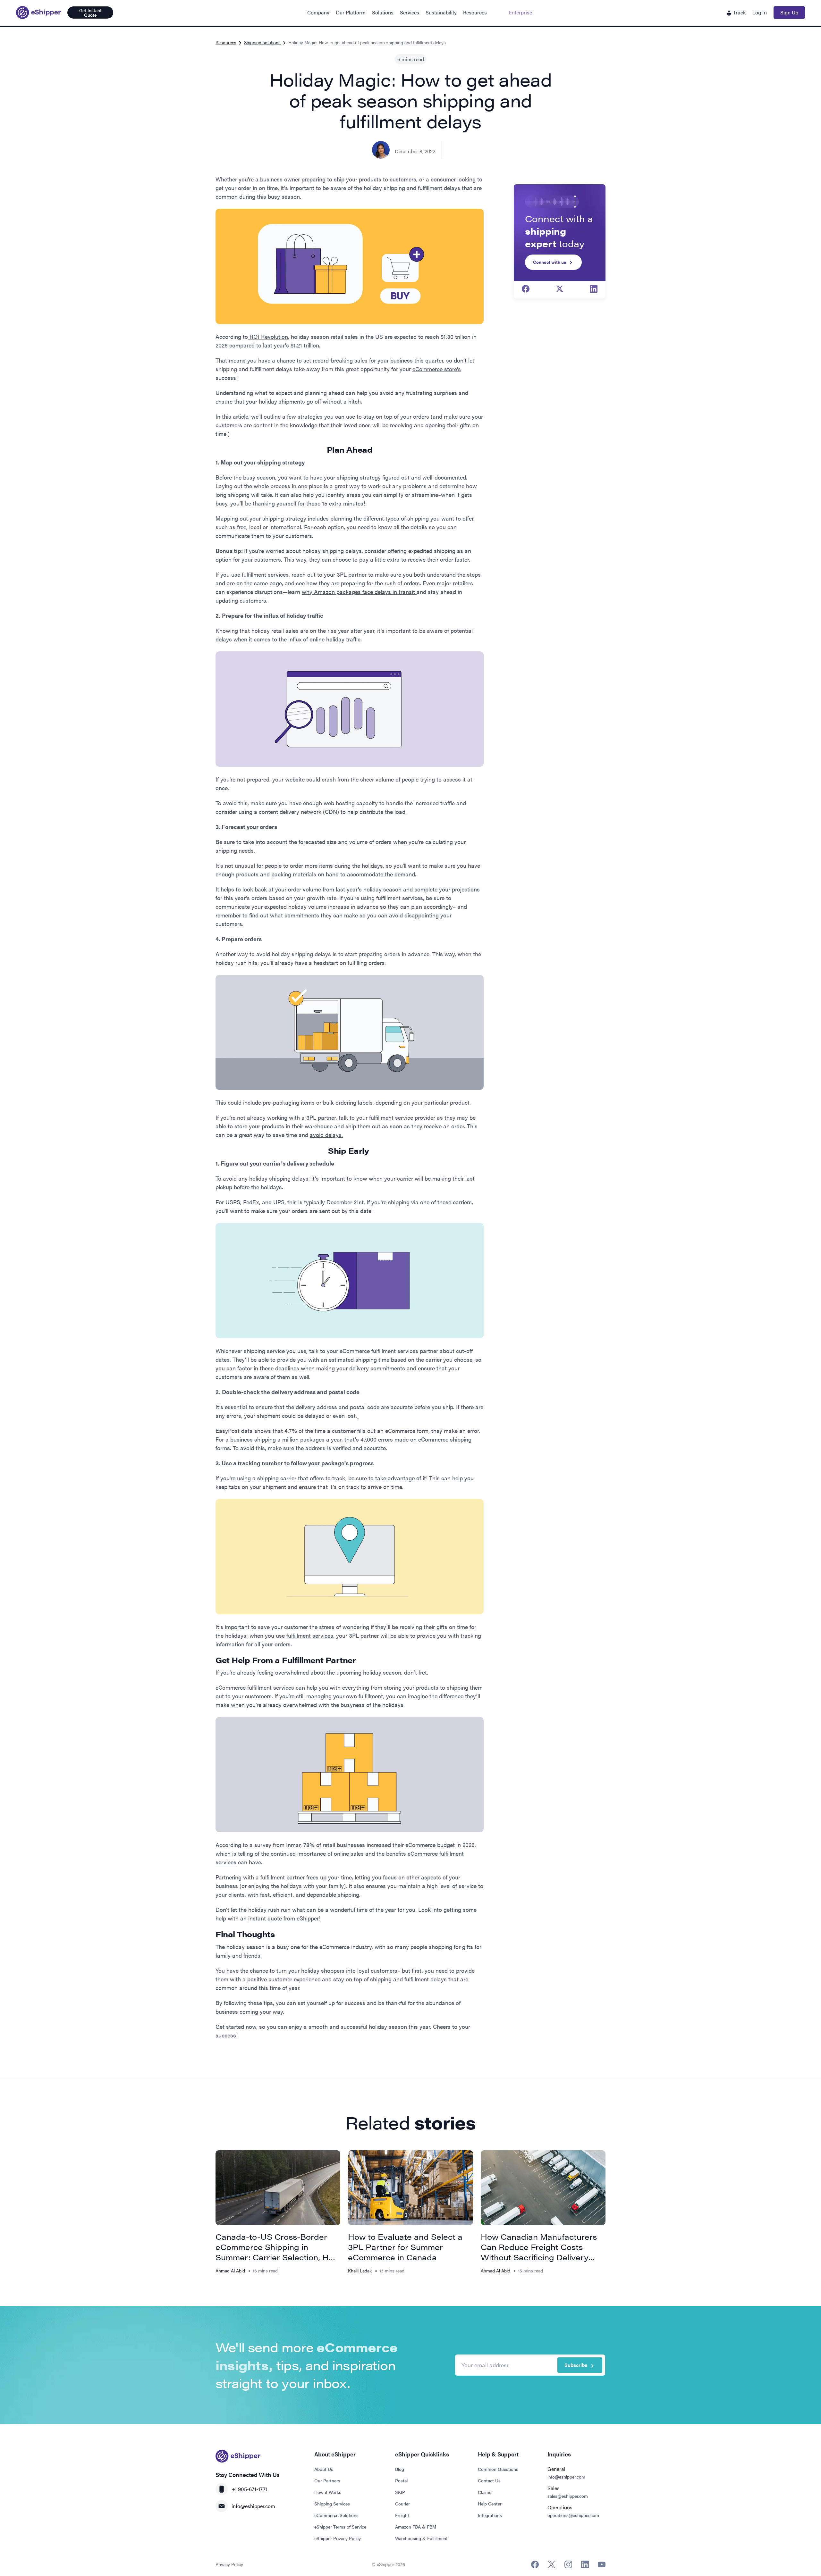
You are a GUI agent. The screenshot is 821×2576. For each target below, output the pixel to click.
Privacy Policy (229, 2564)
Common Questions (498, 2469)
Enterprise (520, 12)
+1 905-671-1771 (250, 2489)
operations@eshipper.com (573, 2515)
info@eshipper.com (253, 2506)
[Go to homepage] (38, 13)
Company (318, 12)
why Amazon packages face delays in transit (359, 592)
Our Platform (351, 12)
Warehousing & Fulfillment (421, 2538)
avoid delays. (326, 1135)
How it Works (328, 2492)
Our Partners (327, 2480)
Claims (485, 2492)
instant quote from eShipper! (284, 1918)
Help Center (490, 2504)
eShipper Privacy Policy (338, 2538)
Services (410, 12)
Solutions (383, 12)
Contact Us (489, 2480)
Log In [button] (760, 12)
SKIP (400, 2492)
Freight (402, 2515)
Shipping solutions (262, 42)
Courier (402, 2504)
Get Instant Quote (90, 13)
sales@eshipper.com (568, 2496)
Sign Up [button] (789, 12)
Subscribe (576, 2365)
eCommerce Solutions (336, 2515)
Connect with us (550, 262)
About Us (324, 2469)
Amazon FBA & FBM (416, 2527)
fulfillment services (265, 574)
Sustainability (441, 12)
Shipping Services (332, 2504)
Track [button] (739, 12)
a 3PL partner (319, 1117)
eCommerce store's (437, 369)
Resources (475, 12)
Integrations (490, 2515)
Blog (400, 2469)
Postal (401, 2480)
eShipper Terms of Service (340, 2527)
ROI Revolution (268, 336)
